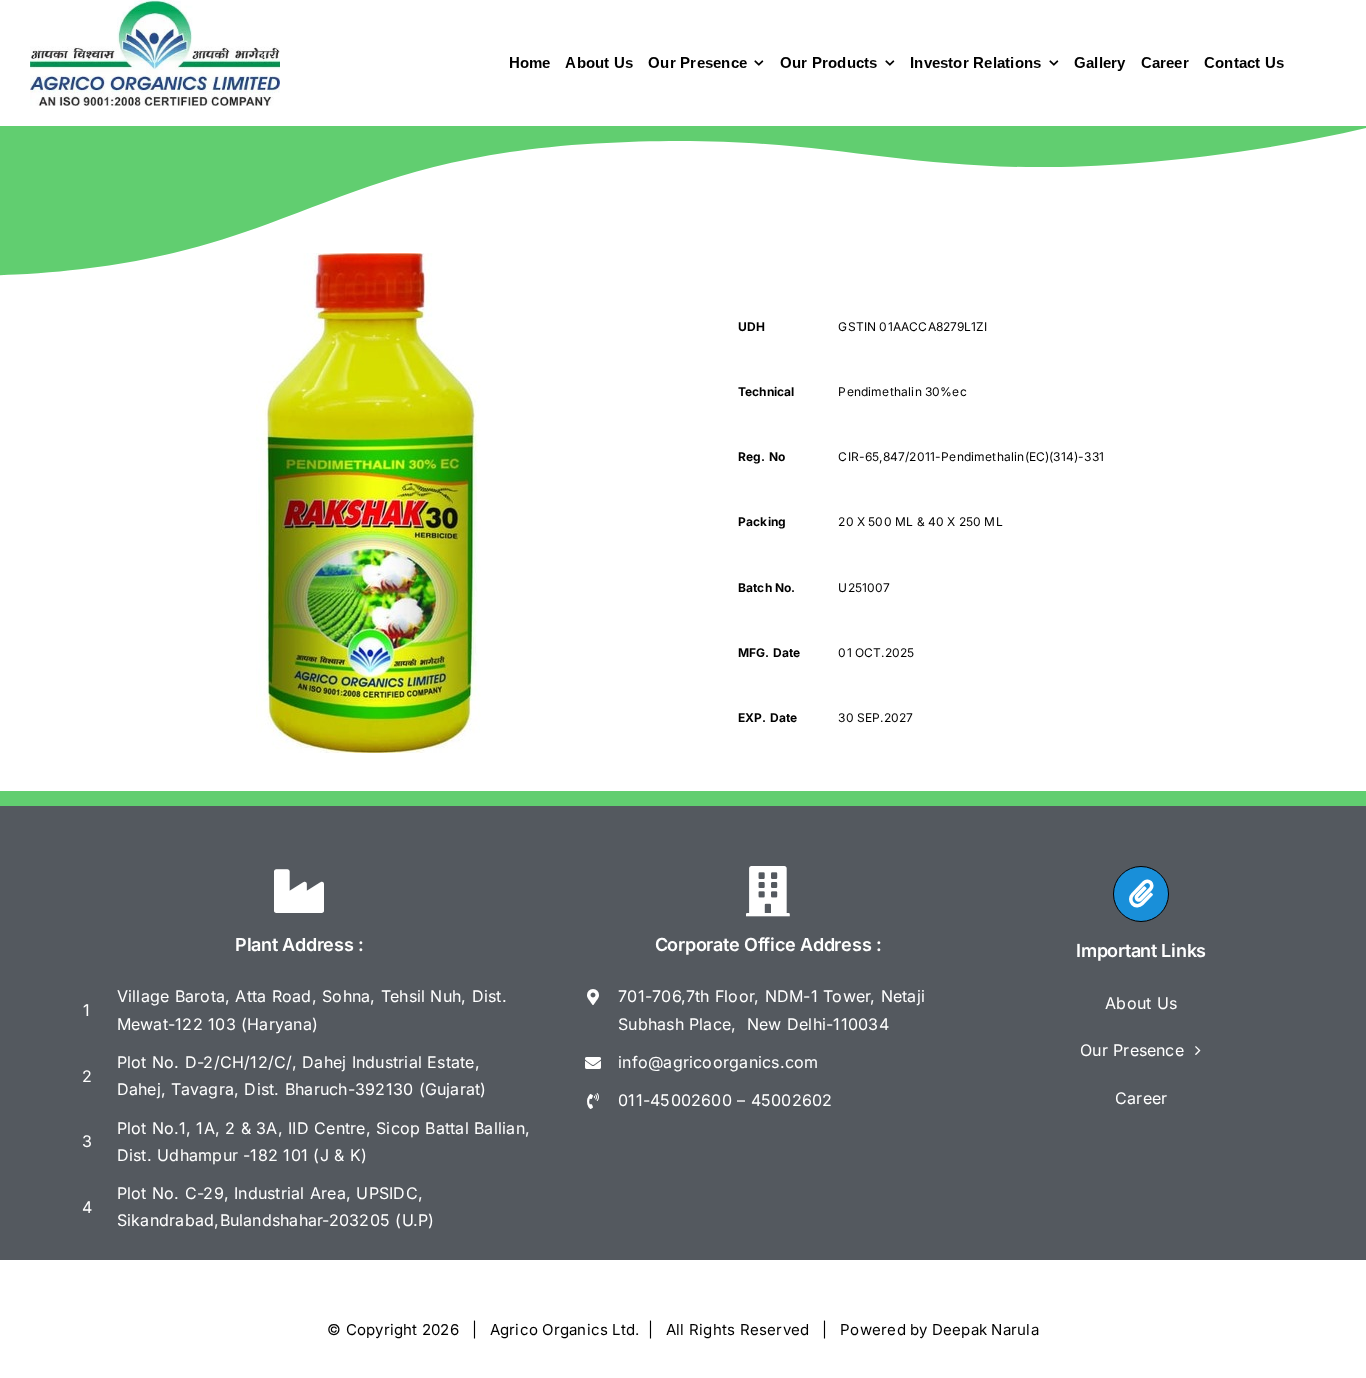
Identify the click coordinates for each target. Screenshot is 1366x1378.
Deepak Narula (985, 1329)
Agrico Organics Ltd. (565, 1329)
